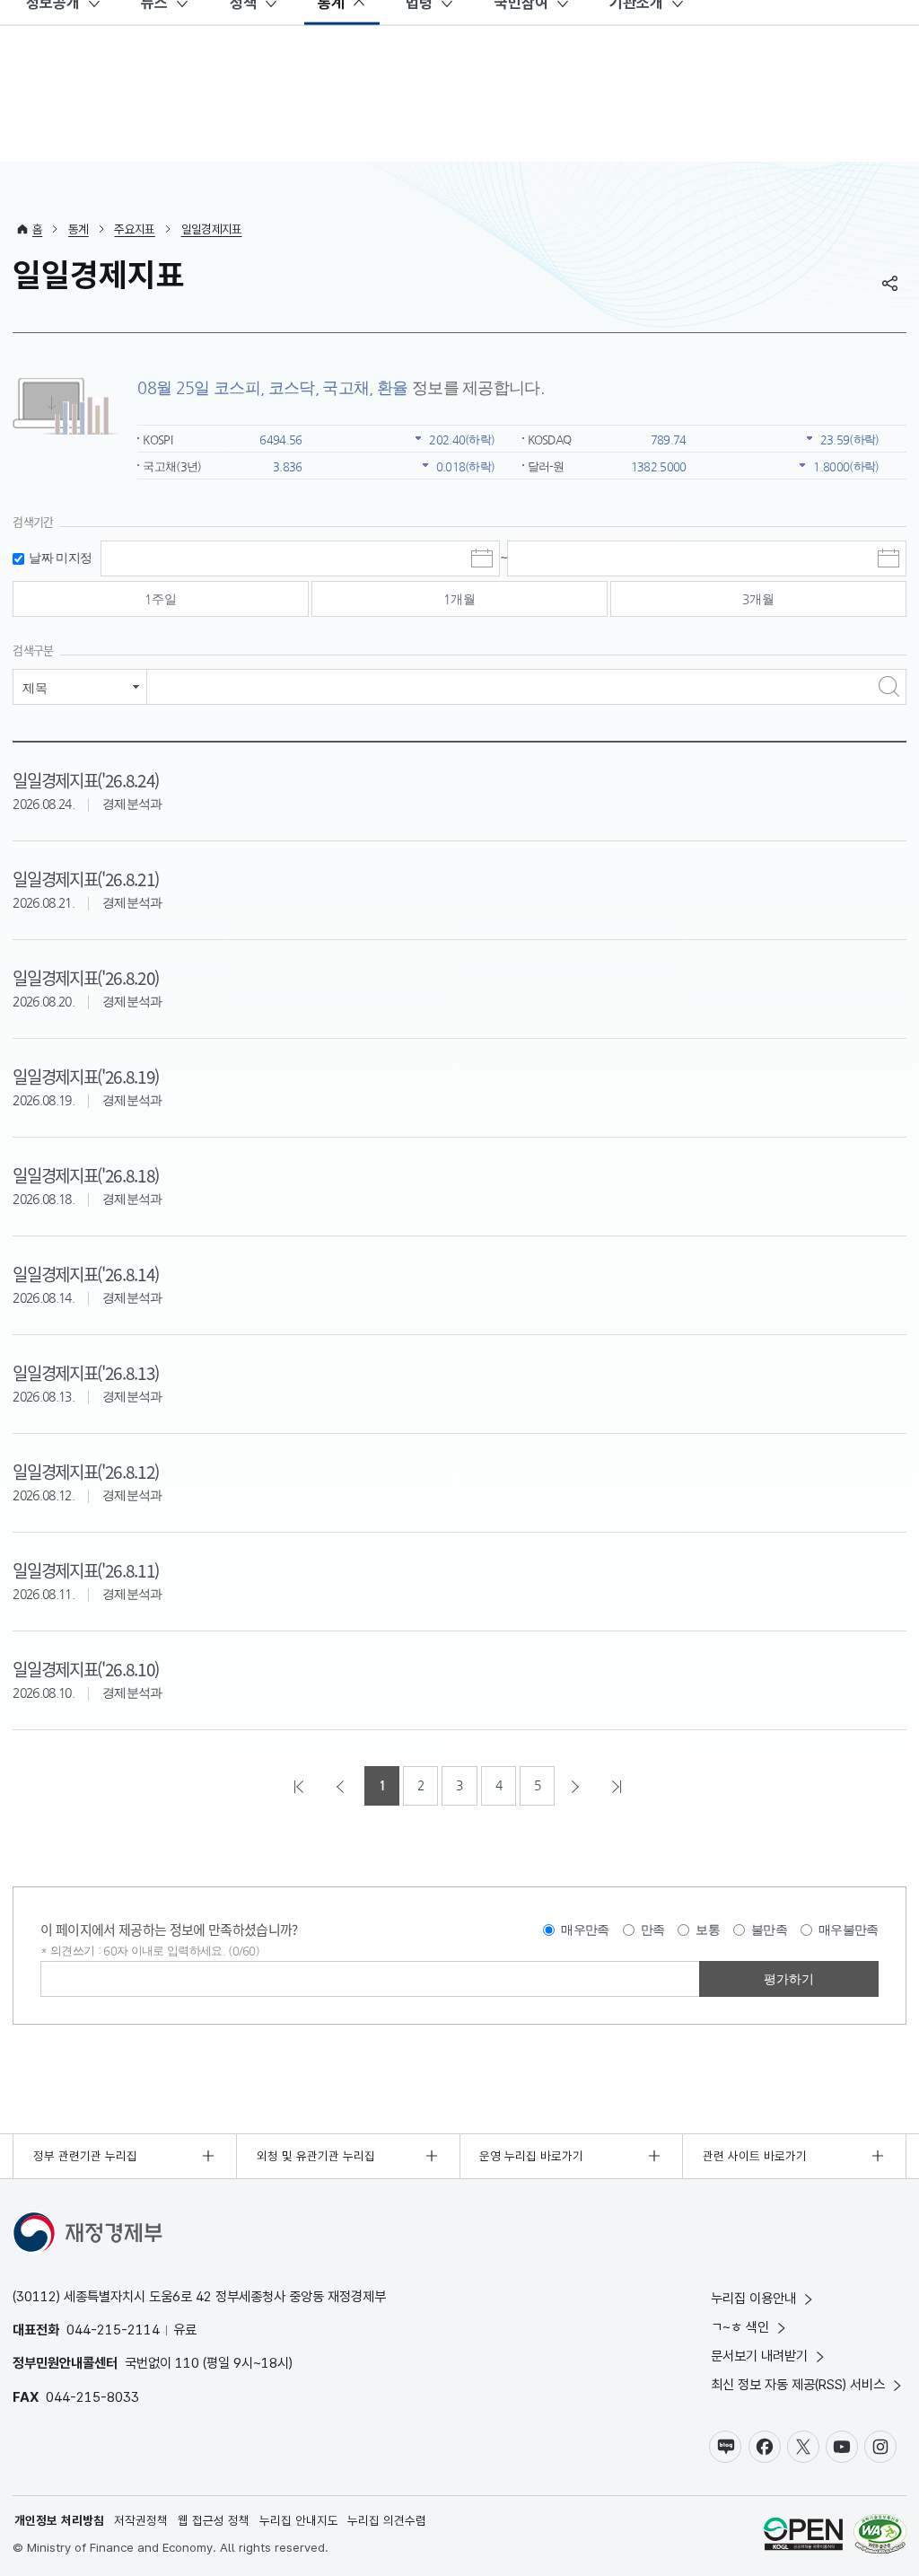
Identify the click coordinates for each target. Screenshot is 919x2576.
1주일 (161, 599)
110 (187, 2363)
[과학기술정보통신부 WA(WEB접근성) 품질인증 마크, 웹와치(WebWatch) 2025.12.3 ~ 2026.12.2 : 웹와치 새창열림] (880, 2536)
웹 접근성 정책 (214, 2520)
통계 (79, 229)
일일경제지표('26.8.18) (86, 1175)
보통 (708, 1930)
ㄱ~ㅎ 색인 (740, 2327)
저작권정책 (141, 2520)
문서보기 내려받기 (759, 2356)
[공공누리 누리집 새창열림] (803, 2536)
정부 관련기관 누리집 (85, 2156)
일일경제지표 (212, 229)
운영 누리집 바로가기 (531, 2156)
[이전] (342, 1786)
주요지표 (134, 229)
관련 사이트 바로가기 (755, 2156)
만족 (653, 1930)
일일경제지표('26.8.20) (86, 977)
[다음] (577, 1786)
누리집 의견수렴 (387, 2520)
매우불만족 (849, 1930)
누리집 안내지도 (299, 2520)
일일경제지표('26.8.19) (86, 1076)
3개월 (758, 599)
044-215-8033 (92, 2397)
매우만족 (585, 1930)
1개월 (459, 599)
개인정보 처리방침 (59, 2520)
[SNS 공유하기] (890, 283)
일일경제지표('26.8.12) (86, 1471)
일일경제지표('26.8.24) (86, 780)
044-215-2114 (113, 2330)
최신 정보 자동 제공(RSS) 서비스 (798, 2384)
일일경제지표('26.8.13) (86, 1372)
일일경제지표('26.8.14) (86, 1274)
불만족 (769, 1930)
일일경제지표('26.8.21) (86, 879)
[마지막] (618, 1786)
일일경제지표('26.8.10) (86, 1669)
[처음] (301, 1786)
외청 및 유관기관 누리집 (316, 2156)
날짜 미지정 (60, 558)
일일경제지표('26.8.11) (86, 1570)
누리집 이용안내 (753, 2298)
